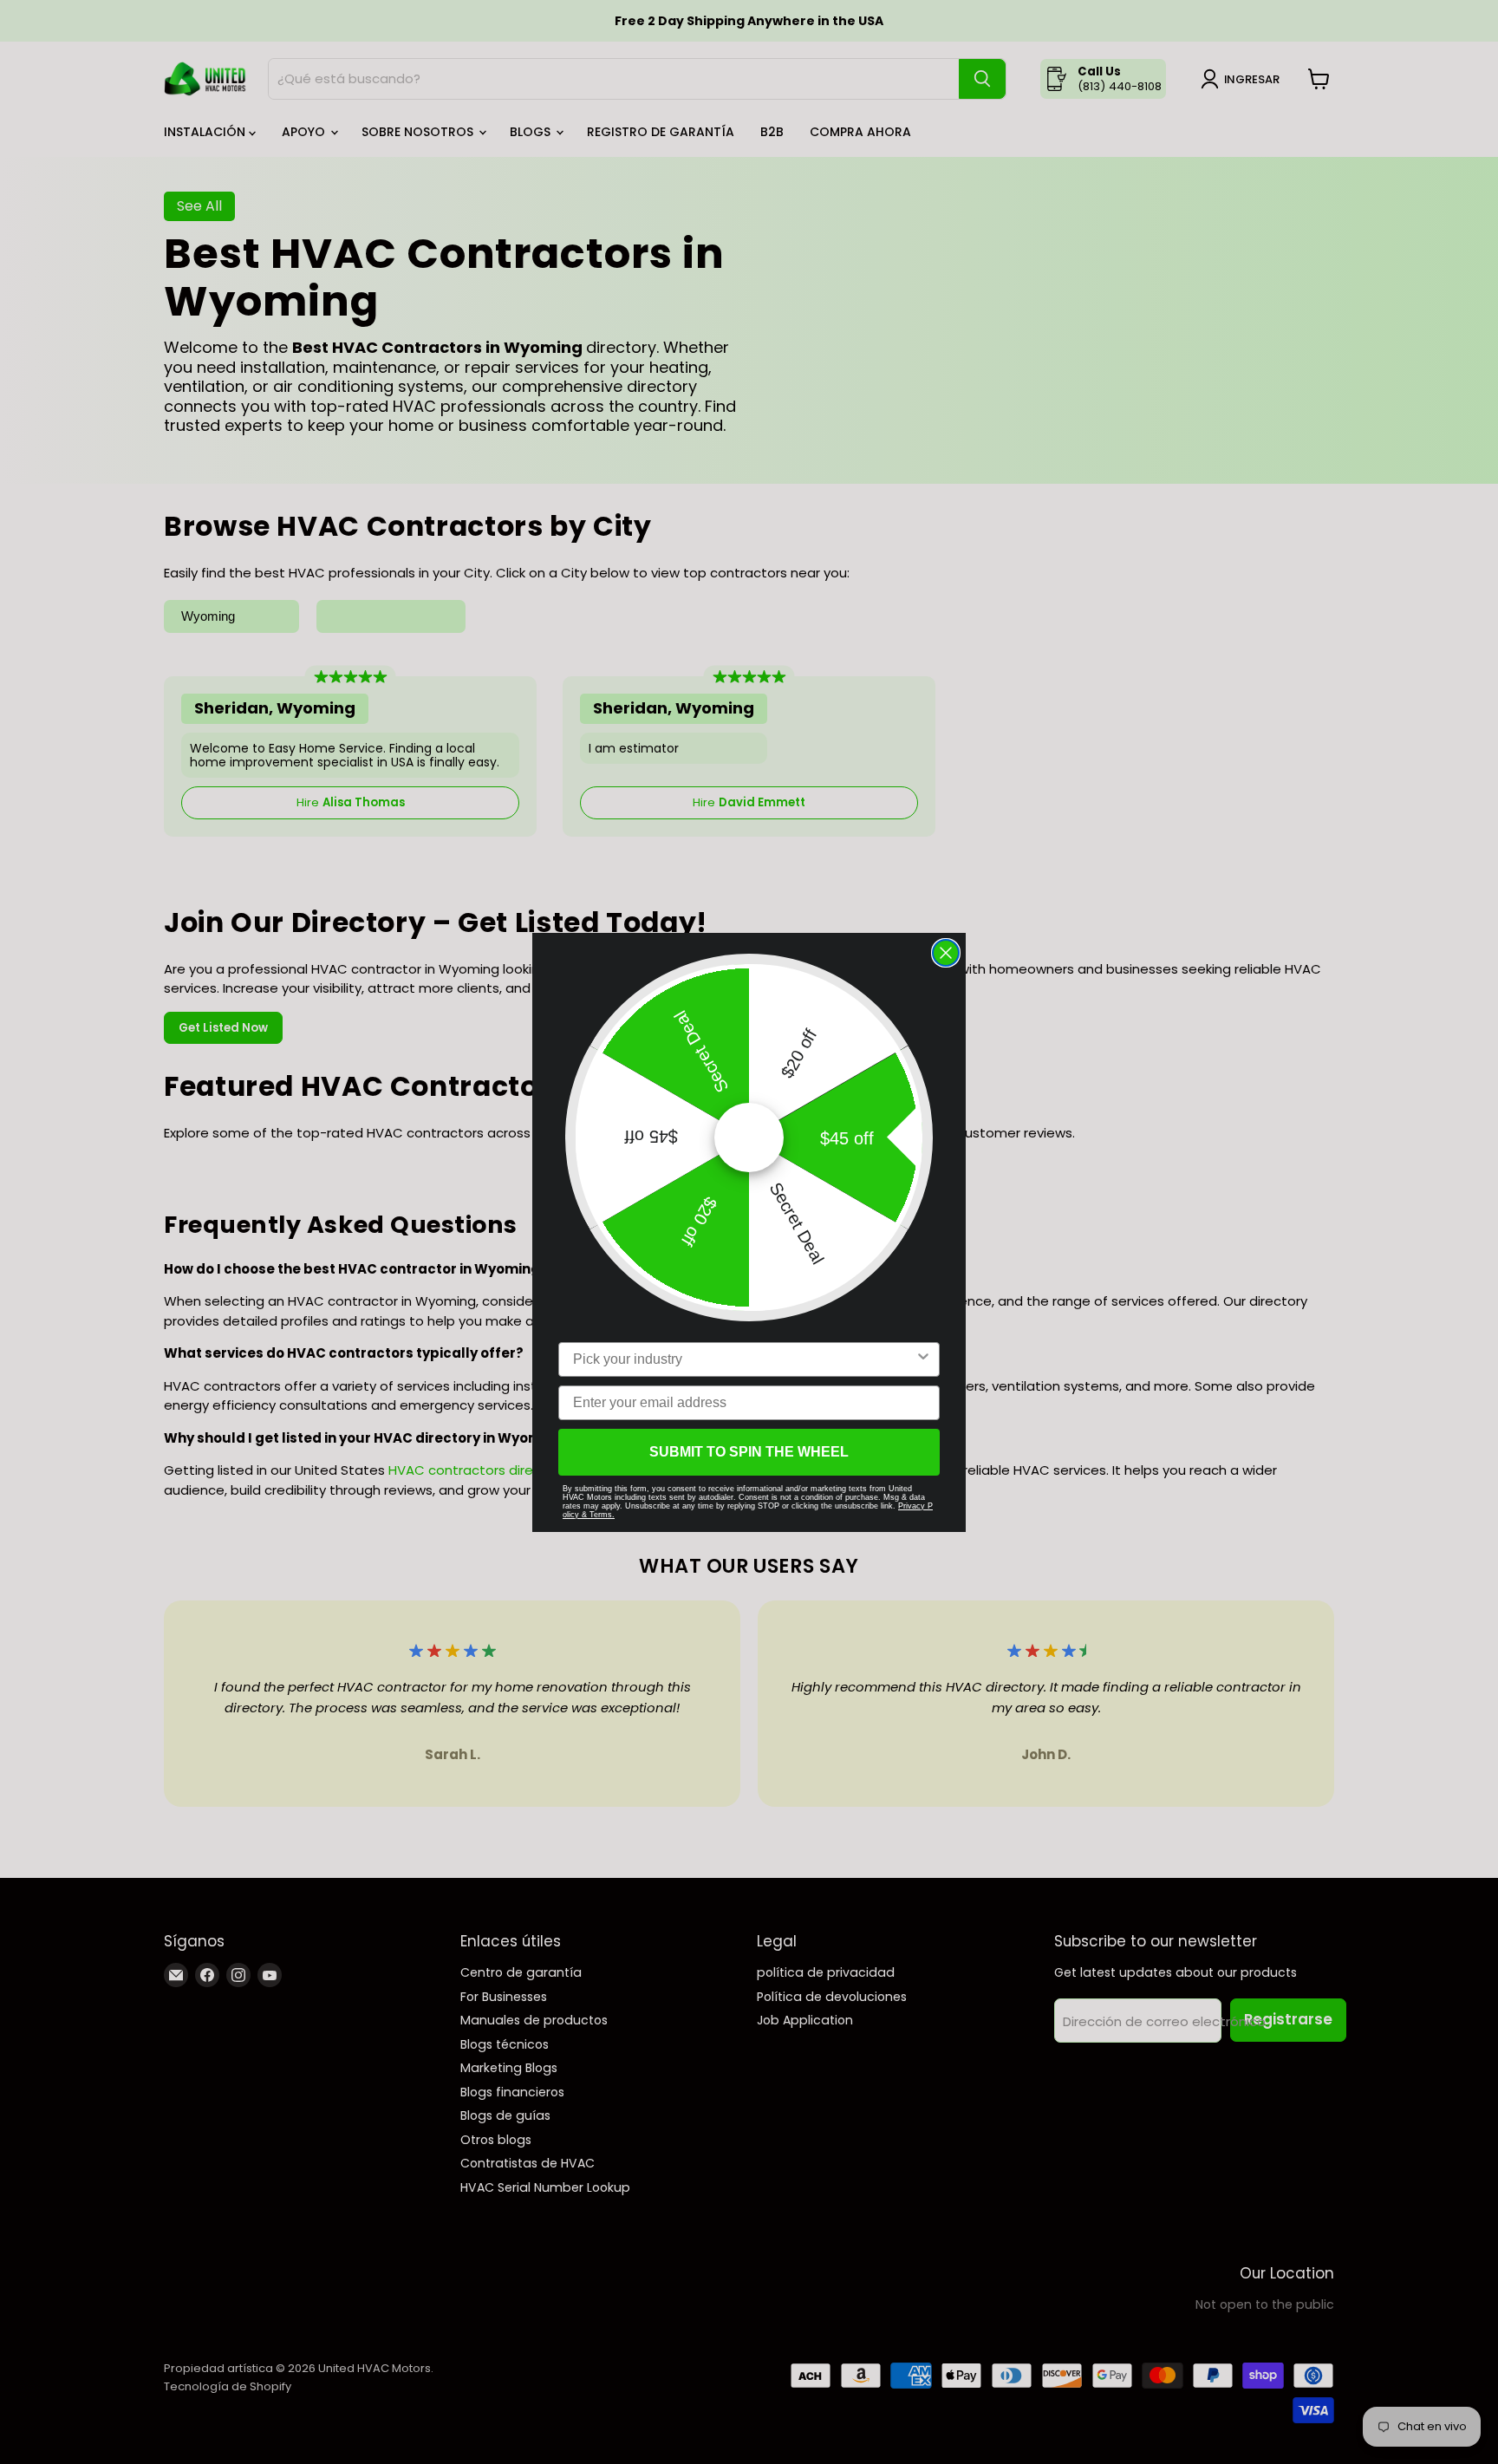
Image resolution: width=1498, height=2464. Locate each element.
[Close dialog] (946, 953)
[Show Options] (923, 1359)
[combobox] (744, 1359)
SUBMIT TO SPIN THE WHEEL (749, 1452)
